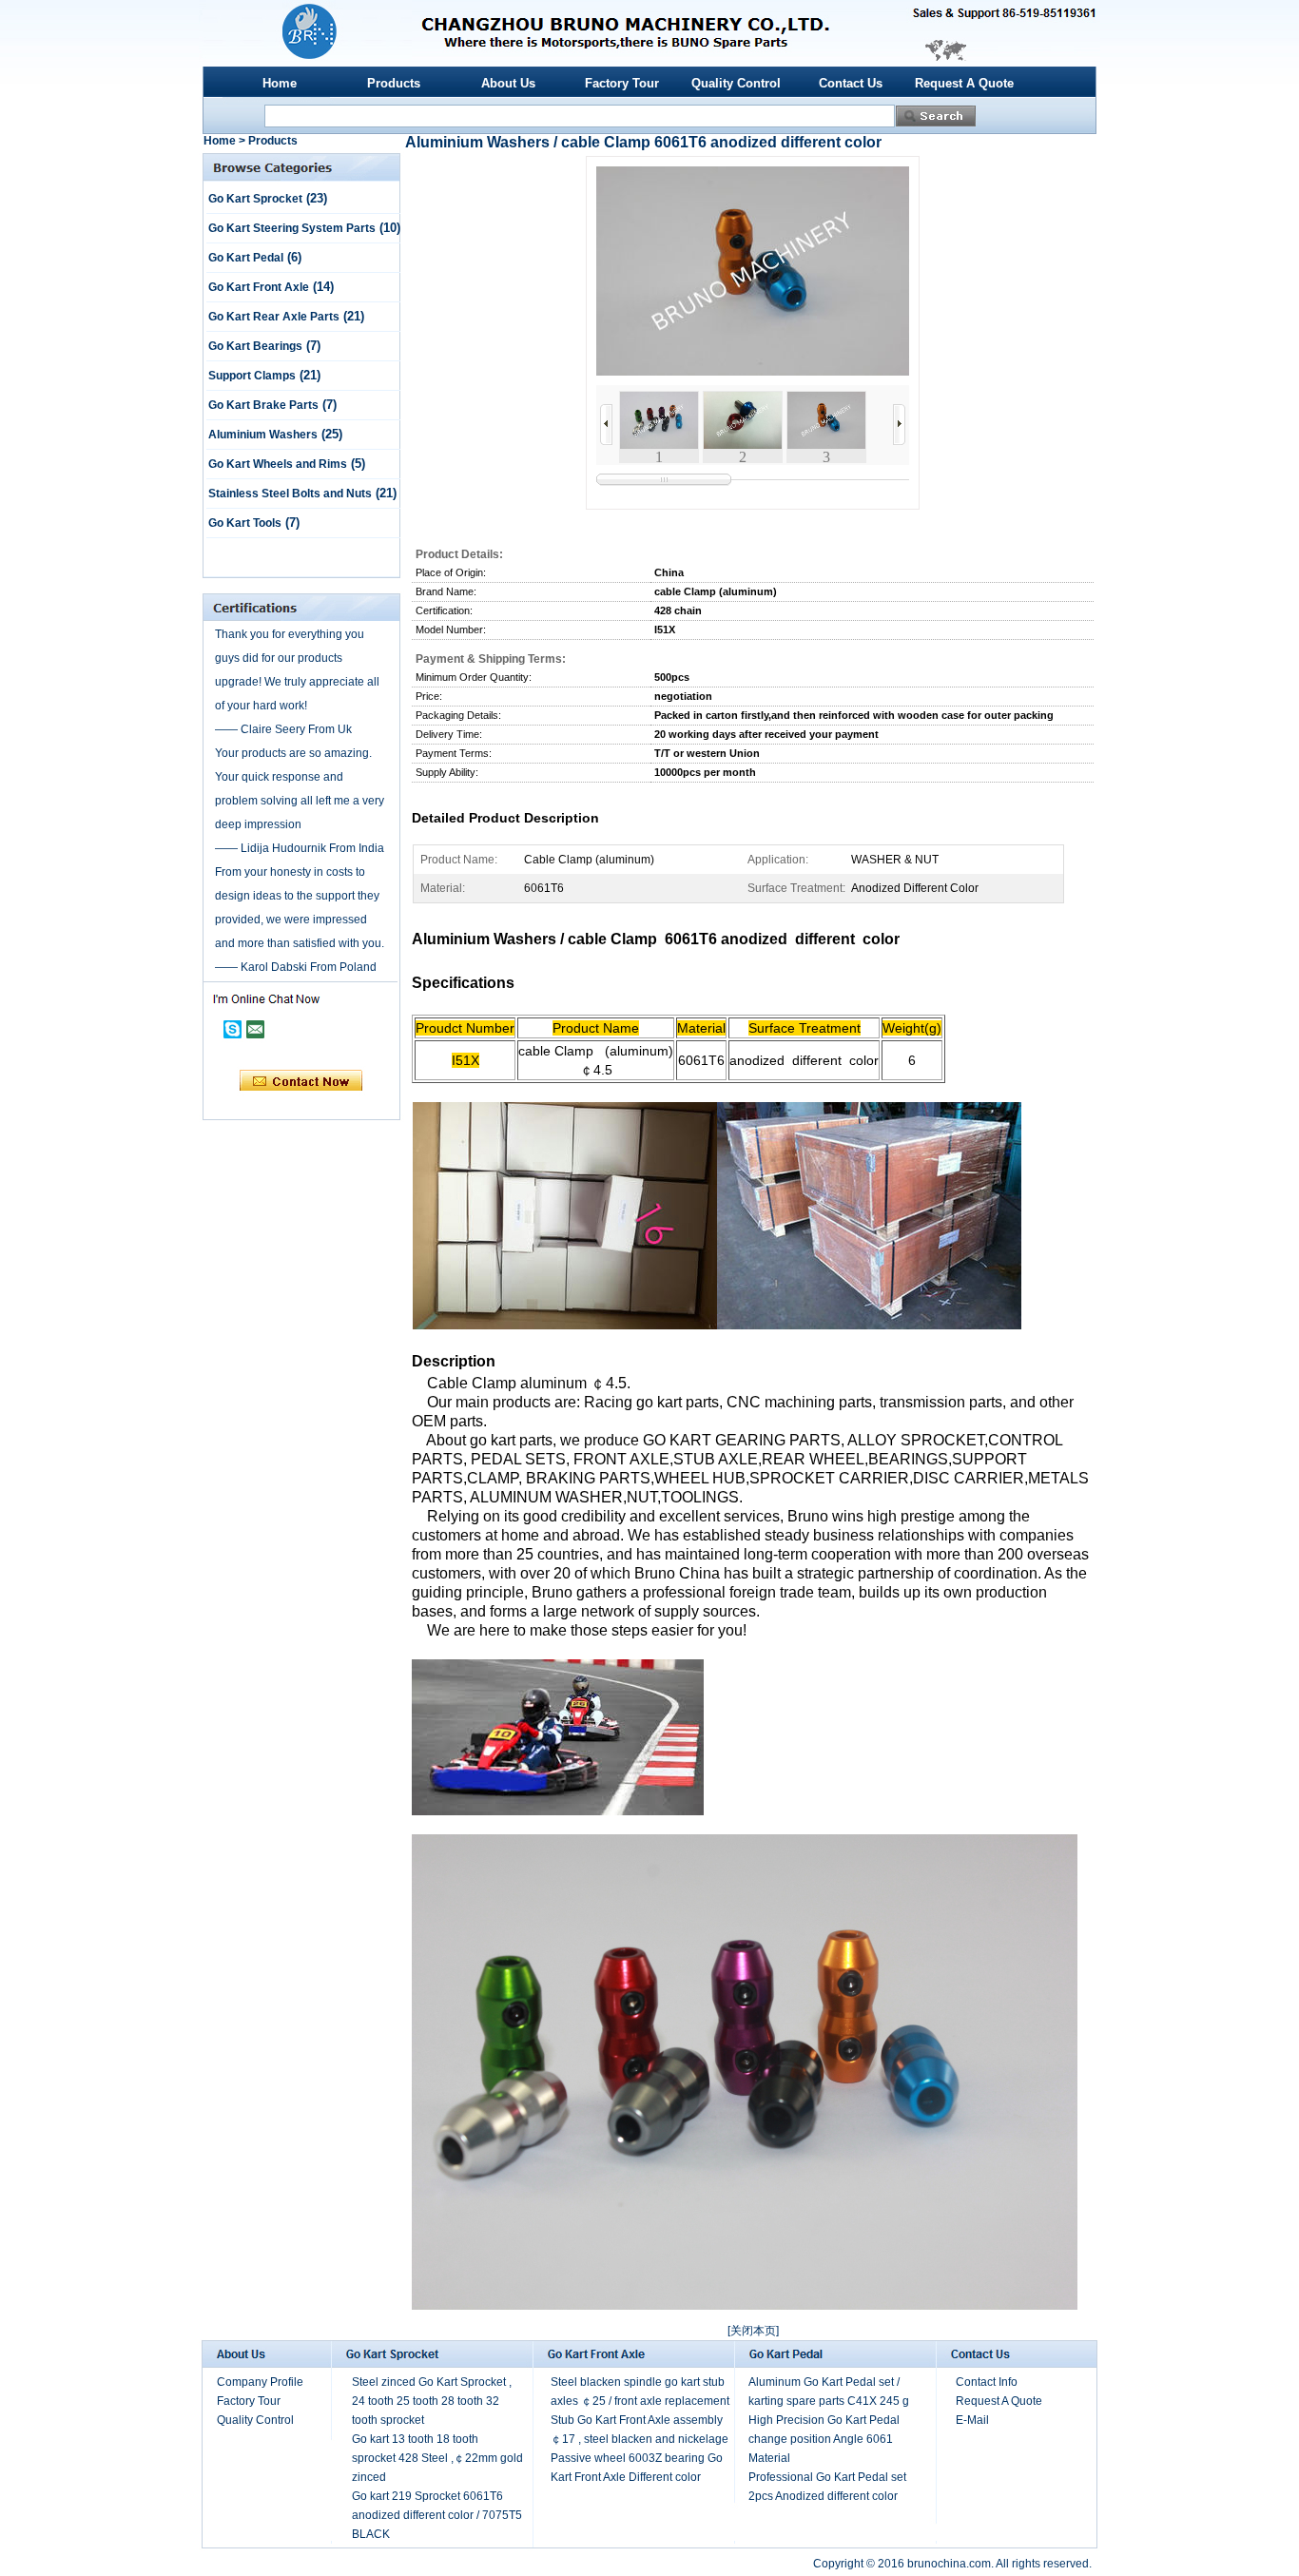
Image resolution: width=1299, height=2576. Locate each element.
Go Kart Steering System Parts (292, 228)
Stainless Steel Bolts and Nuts (290, 494)
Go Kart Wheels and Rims (278, 464)
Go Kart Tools (245, 523)
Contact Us (851, 83)
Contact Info (987, 2382)
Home (280, 83)
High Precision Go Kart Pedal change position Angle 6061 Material (824, 2439)
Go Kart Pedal (246, 258)
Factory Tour (622, 83)
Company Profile (260, 2382)
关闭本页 (753, 2331)
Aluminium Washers (263, 435)
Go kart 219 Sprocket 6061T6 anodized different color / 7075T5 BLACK (437, 2515)
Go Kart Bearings (255, 346)
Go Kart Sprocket (255, 199)
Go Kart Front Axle (259, 287)
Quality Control (736, 83)
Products (394, 83)
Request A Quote (964, 83)
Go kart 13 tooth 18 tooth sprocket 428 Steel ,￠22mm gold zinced (437, 2458)
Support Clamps (252, 376)
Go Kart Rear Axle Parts (274, 317)
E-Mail (972, 2420)
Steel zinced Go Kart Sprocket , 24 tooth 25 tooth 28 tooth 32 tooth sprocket (432, 2401)
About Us (508, 83)
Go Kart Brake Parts (263, 405)
